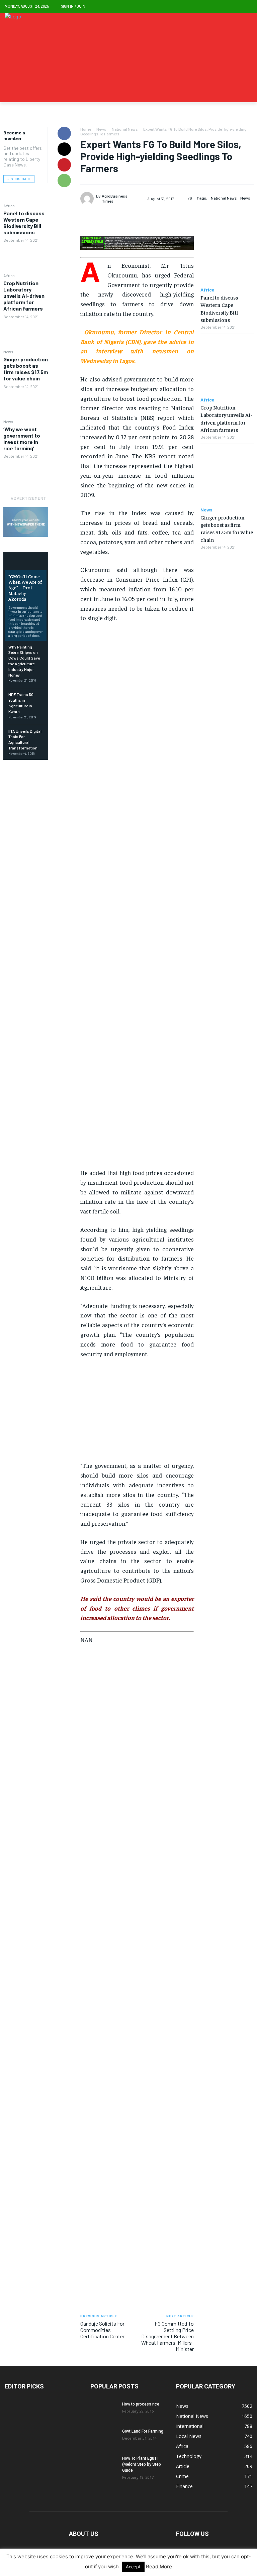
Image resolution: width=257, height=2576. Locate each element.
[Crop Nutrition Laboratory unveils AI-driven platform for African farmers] (26, 334)
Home (86, 129)
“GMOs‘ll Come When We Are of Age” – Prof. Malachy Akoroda (25, 588)
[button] (247, 7)
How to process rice (141, 2404)
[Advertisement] (137, 898)
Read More (159, 2566)
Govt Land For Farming (143, 2431)
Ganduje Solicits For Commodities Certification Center (102, 2330)
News (8, 352)
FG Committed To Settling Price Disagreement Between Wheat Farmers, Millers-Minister (167, 2336)
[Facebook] (64, 133)
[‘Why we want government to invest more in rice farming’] (26, 474)
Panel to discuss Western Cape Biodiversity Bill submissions (24, 223)
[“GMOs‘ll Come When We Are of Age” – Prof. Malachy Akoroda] (26, 562)
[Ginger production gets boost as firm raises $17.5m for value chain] (26, 404)
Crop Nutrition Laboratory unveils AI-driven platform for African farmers (24, 296)
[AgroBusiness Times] (88, 199)
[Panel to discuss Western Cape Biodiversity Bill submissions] (26, 258)
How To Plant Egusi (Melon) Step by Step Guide (142, 2464)
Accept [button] (133, 2567)
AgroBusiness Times (115, 198)
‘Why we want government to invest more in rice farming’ (22, 439)
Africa (9, 206)
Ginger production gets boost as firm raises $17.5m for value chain (26, 369)
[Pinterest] (64, 165)
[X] (64, 149)
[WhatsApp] (64, 181)
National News (125, 129)
